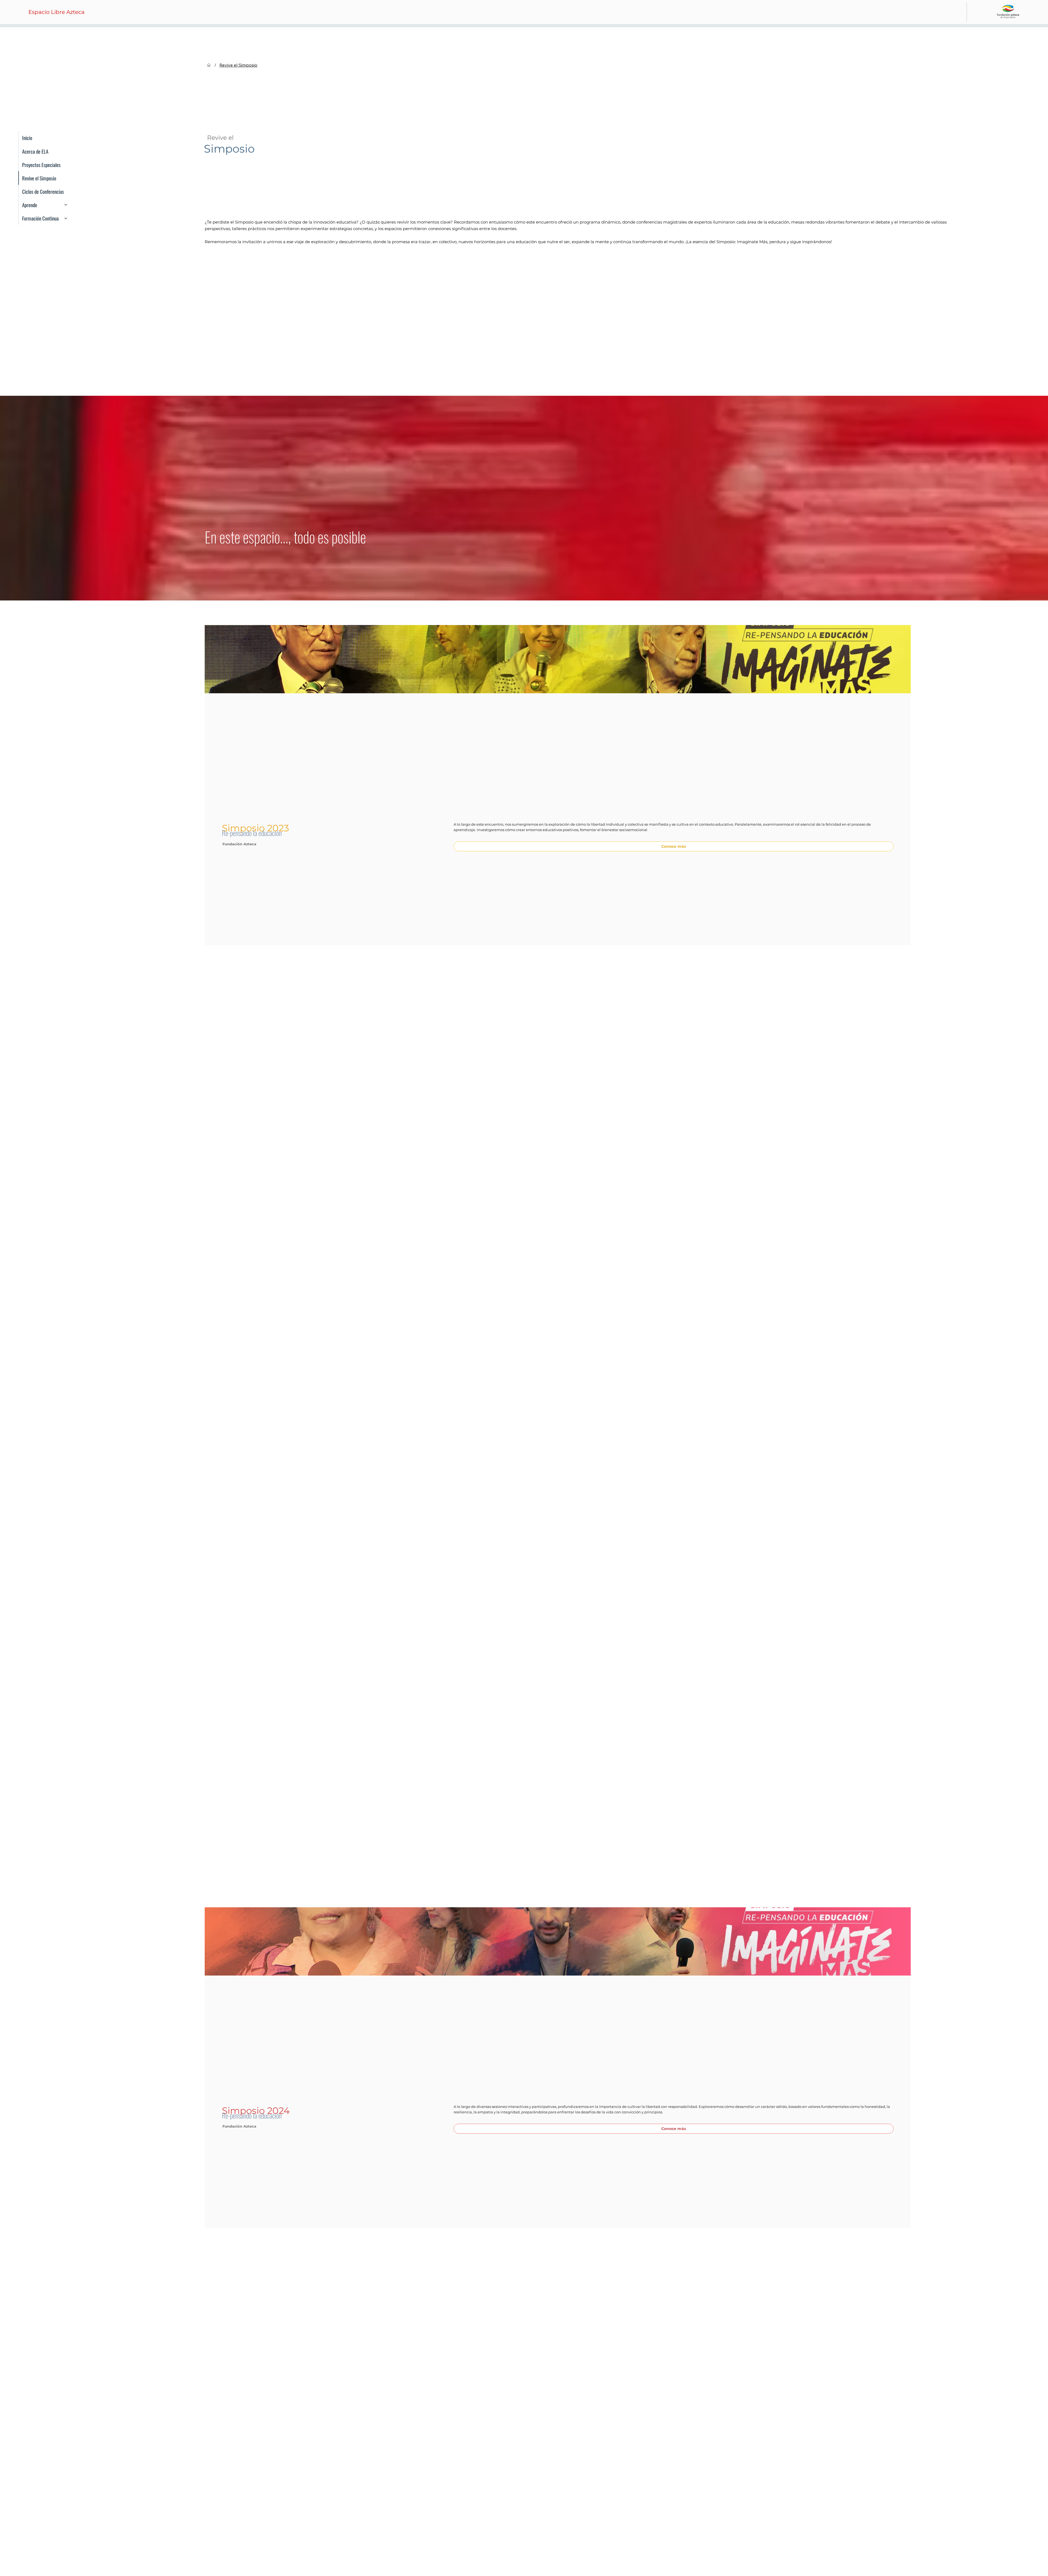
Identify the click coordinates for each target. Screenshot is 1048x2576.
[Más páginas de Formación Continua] (66, 218)
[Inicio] (209, 65)
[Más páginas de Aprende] (66, 205)
